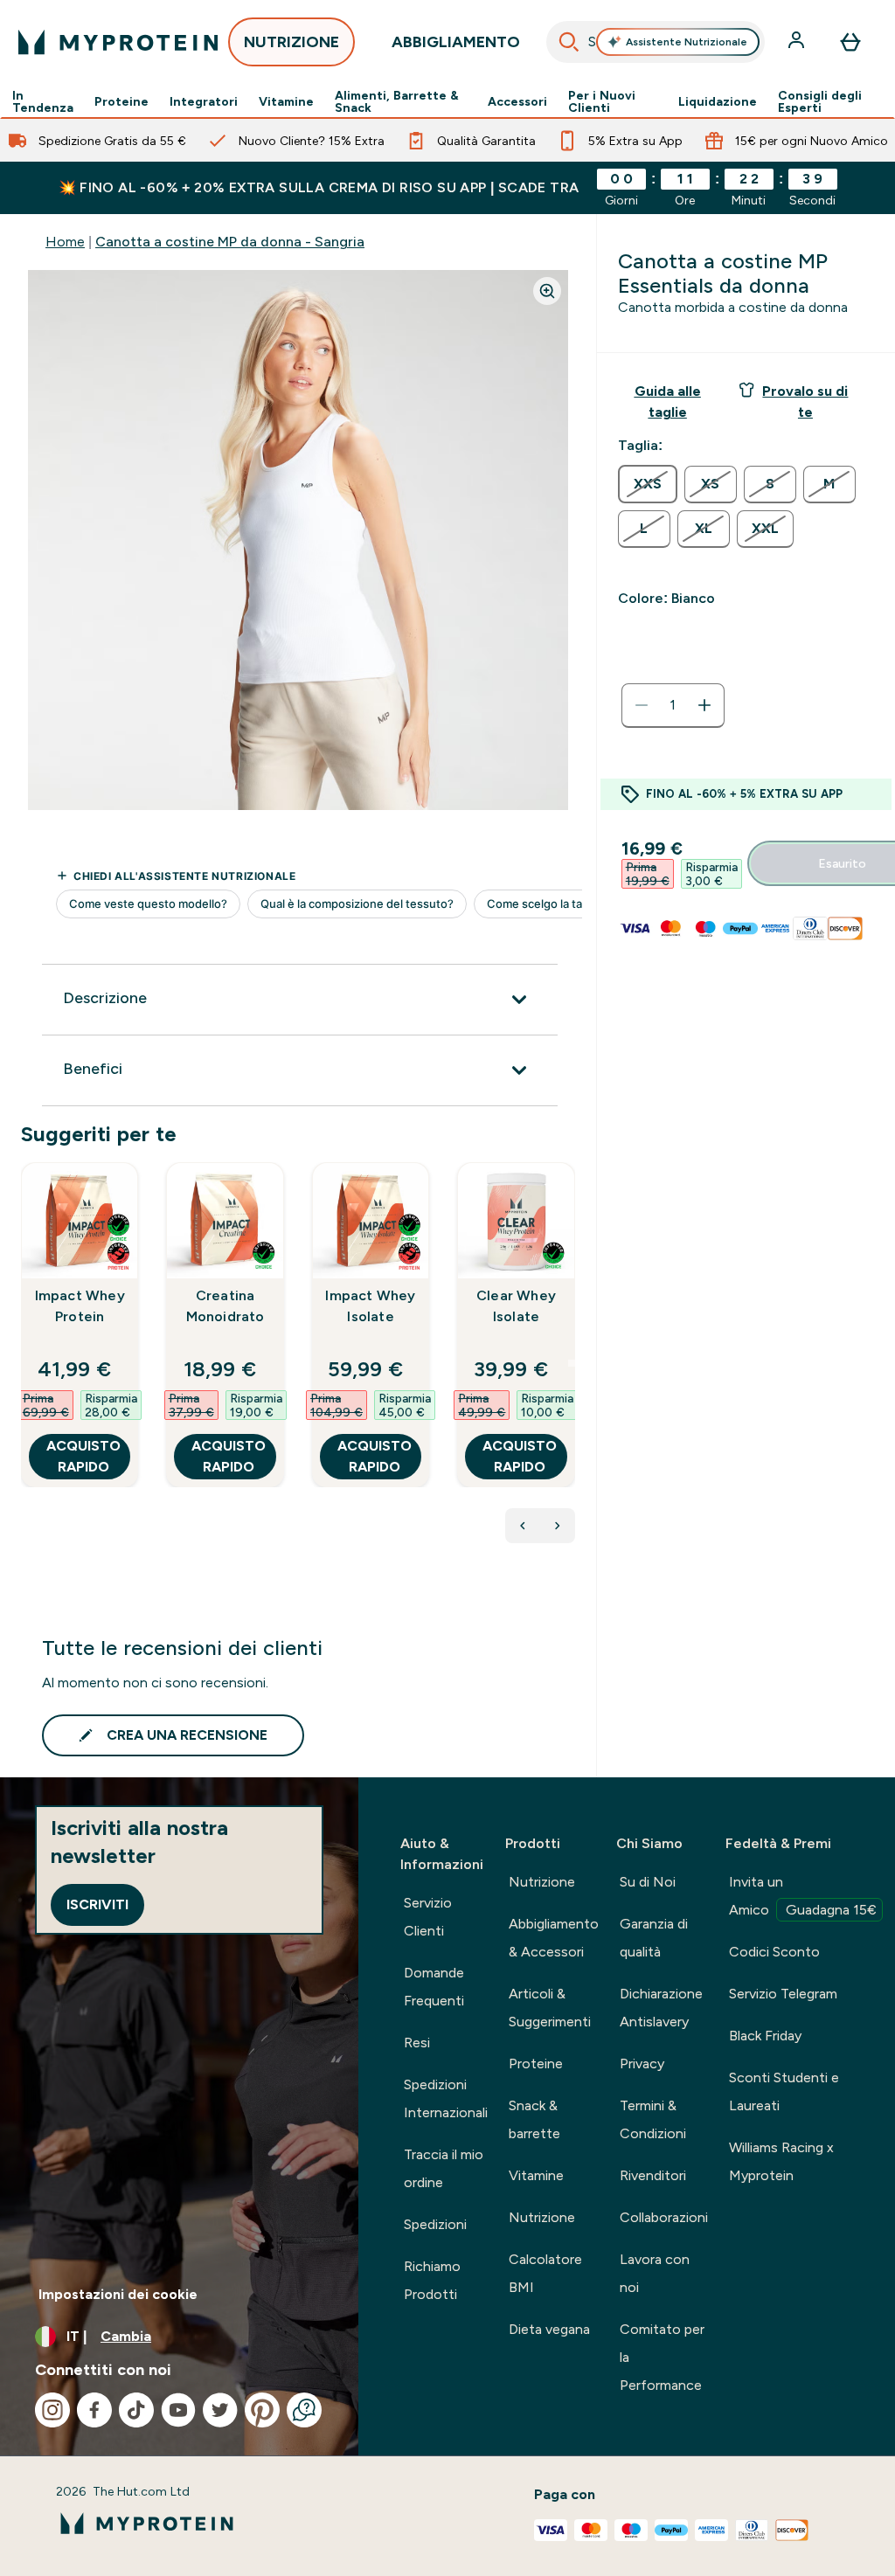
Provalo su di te (805, 402)
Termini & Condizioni (653, 2119)
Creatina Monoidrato (225, 1306)
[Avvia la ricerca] (569, 42)
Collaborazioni (664, 2217)
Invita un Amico (803, 1896)
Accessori (517, 101)
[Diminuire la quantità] (642, 705)
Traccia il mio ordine (444, 2168)
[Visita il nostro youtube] (178, 2410)
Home (65, 242)
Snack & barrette (534, 2119)
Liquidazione (718, 101)
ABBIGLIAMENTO (456, 42)
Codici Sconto (774, 1952)
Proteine (121, 101)
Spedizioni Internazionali (446, 2098)
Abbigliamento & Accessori (554, 1938)
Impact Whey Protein (80, 1306)
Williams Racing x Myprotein (781, 2161)
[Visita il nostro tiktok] (136, 2410)
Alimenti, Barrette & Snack (397, 101)
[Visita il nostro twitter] (220, 2410)
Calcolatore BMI (545, 2273)
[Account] (798, 42)
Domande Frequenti (434, 1987)
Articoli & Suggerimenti (550, 2008)
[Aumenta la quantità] (704, 705)
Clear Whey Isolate (516, 1306)
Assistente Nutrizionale (687, 42)
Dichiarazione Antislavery (661, 2008)
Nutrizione (542, 1882)
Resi (417, 2043)
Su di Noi (648, 1882)
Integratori (204, 101)
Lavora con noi (655, 2273)
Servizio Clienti (428, 1917)
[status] (673, 705)
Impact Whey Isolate (370, 1306)
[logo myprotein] (118, 42)
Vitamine (286, 101)
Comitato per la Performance (662, 2357)
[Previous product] (523, 1526)
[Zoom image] (547, 291)
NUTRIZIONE (291, 42)
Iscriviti (97, 1904)
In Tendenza (43, 101)
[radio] (648, 484)
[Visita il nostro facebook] (94, 2410)
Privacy (642, 2064)
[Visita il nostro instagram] (52, 2410)
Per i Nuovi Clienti (602, 101)
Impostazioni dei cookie (118, 2294)
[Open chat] (304, 2410)
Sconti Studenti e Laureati (784, 2091)
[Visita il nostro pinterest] (262, 2410)
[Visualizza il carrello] (850, 42)
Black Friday (765, 2036)
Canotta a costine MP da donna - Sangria (230, 242)
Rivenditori (653, 2175)
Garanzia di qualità (654, 1938)
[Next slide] (572, 1363)
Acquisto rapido (83, 1456)
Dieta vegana (549, 2329)
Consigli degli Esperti (820, 101)
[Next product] (558, 1526)
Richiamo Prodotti (432, 2280)
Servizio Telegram (783, 1994)
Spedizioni (435, 2224)
